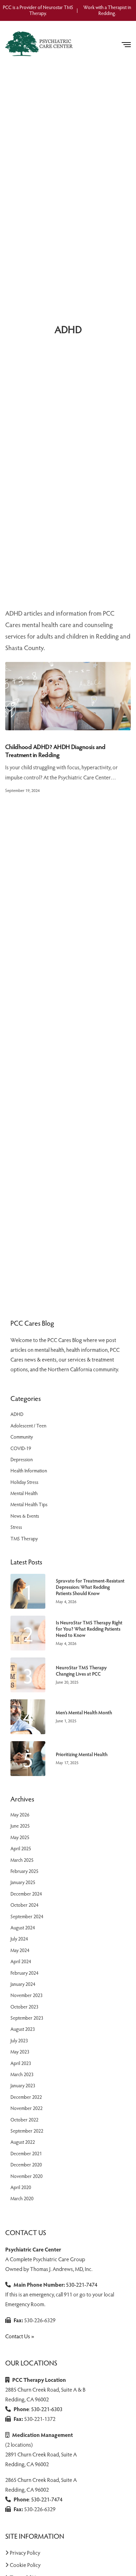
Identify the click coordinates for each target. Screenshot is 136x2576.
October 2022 (24, 2120)
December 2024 (26, 1894)
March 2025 (22, 1860)
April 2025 (21, 1848)
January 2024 (23, 1984)
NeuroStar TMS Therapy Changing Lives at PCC (81, 1671)
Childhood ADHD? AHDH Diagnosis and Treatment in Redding (55, 751)
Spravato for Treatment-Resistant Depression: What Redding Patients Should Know (90, 1587)
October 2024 (24, 1905)
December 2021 (26, 2153)
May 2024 (20, 1950)
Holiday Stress (24, 1482)
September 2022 (27, 2131)
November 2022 (27, 2108)
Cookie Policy (25, 2565)
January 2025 (23, 1882)
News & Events (25, 1516)
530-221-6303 (47, 2409)
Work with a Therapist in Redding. (107, 10)
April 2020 (21, 2187)
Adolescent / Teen (28, 1426)
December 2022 (26, 2097)
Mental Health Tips (29, 1504)
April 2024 (21, 1961)
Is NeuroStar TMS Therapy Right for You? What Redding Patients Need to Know (89, 1629)
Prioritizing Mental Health (82, 1754)
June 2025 (20, 1826)
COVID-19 (21, 1448)
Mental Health (24, 1493)
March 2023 (22, 2074)
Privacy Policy (25, 2552)
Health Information (29, 1470)
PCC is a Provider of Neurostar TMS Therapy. (38, 10)
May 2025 (20, 1837)
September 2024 (27, 1916)
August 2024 (23, 1927)
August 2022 (23, 2142)
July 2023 (19, 2040)
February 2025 (24, 1871)
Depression (22, 1459)
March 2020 (22, 2198)
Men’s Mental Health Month (84, 1713)
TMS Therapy (24, 1538)
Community (22, 1437)
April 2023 (21, 2063)
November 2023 (27, 1995)
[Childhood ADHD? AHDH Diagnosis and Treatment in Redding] (68, 696)
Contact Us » (20, 2336)
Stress (16, 1527)
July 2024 (19, 1939)
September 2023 (27, 2018)
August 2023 (23, 2029)
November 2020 (27, 2176)
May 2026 (20, 1815)
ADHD (17, 1414)
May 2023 (20, 2052)
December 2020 (26, 2165)
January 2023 (23, 2085)
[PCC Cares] (40, 44)
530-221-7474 (82, 2284)
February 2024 (24, 1973)
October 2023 (24, 2007)
